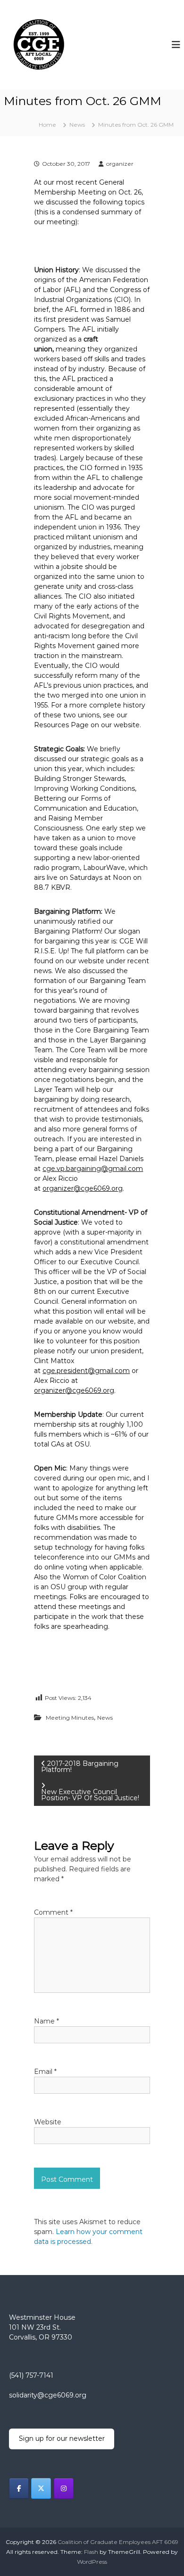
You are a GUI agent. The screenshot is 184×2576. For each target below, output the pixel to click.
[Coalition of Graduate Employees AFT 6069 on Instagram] (64, 2488)
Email (45, 2072)
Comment (53, 1912)
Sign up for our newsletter (62, 2438)
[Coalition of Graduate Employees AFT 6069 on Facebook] (19, 2488)
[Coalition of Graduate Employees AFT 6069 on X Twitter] (41, 2488)
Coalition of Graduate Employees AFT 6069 (118, 2542)
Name (46, 2021)
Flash (91, 2552)
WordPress (92, 2562)
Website (48, 2122)
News (77, 125)
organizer (120, 164)
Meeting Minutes (70, 1718)
